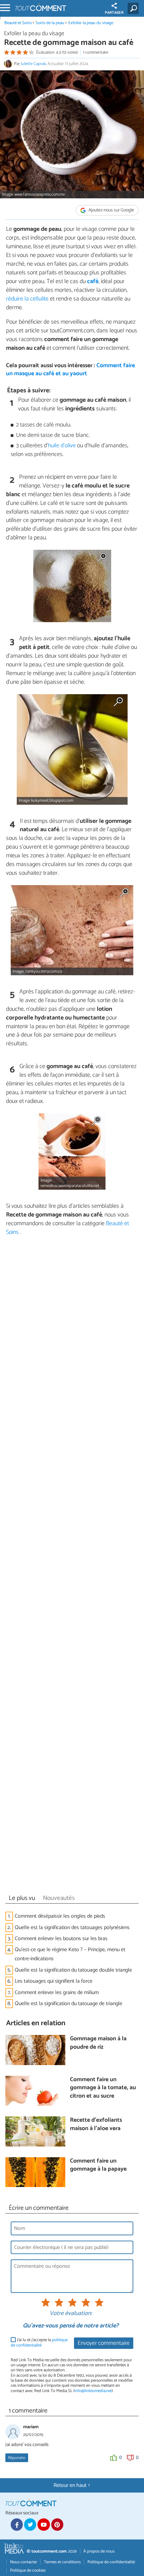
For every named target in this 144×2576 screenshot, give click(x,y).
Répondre (17, 2458)
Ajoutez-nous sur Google (111, 210)
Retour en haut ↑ (72, 2485)
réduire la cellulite (27, 299)
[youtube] (44, 2524)
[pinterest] (57, 2524)
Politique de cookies (28, 2570)
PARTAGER (114, 13)
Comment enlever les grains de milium (57, 1993)
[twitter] (30, 2524)
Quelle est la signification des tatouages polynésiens (72, 1928)
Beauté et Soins (19, 23)
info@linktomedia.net (93, 2391)
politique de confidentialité (39, 2342)
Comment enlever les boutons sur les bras (61, 1939)
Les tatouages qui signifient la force (54, 1981)
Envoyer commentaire (104, 2343)
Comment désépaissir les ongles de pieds (60, 1916)
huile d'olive (62, 446)
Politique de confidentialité (111, 2562)
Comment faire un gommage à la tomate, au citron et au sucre (103, 2088)
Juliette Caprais (33, 64)
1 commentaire (96, 52)
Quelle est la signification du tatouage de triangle (68, 2004)
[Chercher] (134, 8)
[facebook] (17, 2524)
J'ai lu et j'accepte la (39, 2343)
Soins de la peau (50, 23)
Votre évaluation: (71, 2314)
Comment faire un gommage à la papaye (98, 2165)
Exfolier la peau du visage (91, 23)
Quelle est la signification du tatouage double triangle (73, 1970)
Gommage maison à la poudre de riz (98, 2043)
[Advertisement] (72, 1567)
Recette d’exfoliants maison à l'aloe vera (96, 2125)
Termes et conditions (62, 2562)
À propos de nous (99, 2551)
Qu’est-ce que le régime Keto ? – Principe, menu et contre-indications (70, 1954)
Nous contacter (24, 2562)
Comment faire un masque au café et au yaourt (70, 370)
